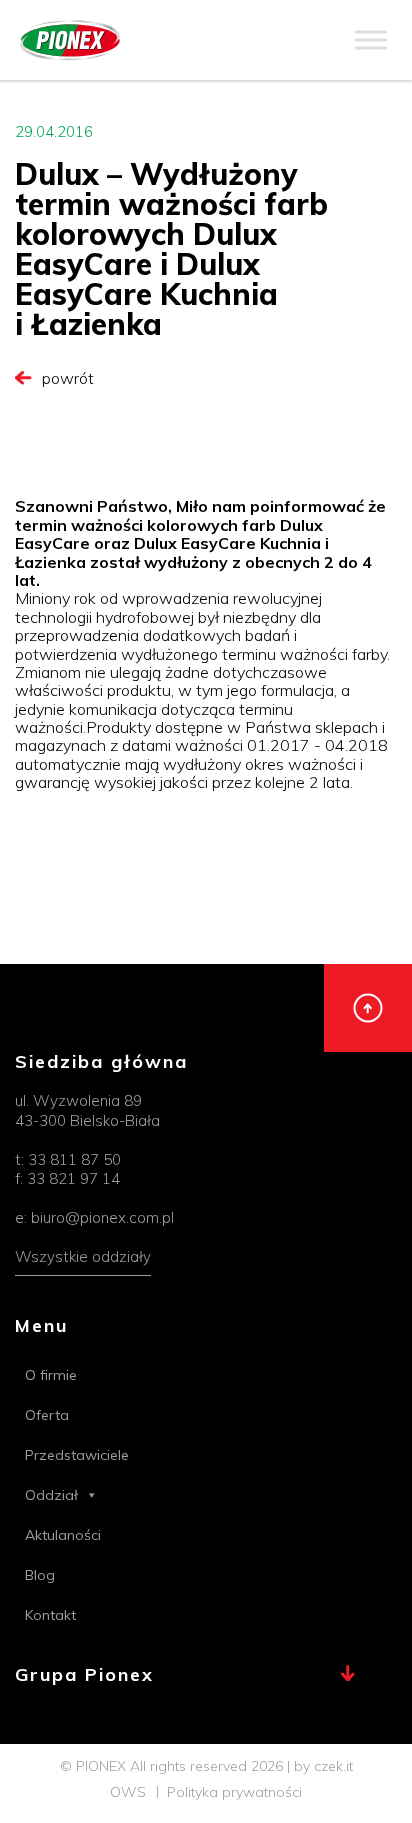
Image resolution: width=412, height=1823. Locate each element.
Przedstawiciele (77, 1455)
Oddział (51, 1495)
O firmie (51, 1375)
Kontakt (50, 1615)
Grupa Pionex (84, 1675)
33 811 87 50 (74, 1159)
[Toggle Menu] (371, 39)
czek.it (333, 1766)
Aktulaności (63, 1535)
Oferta (47, 1415)
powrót (68, 378)
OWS (128, 1792)
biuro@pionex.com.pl (102, 1217)
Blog (40, 1575)
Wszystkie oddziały (83, 1256)
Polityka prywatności (234, 1792)
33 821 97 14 (73, 1178)
